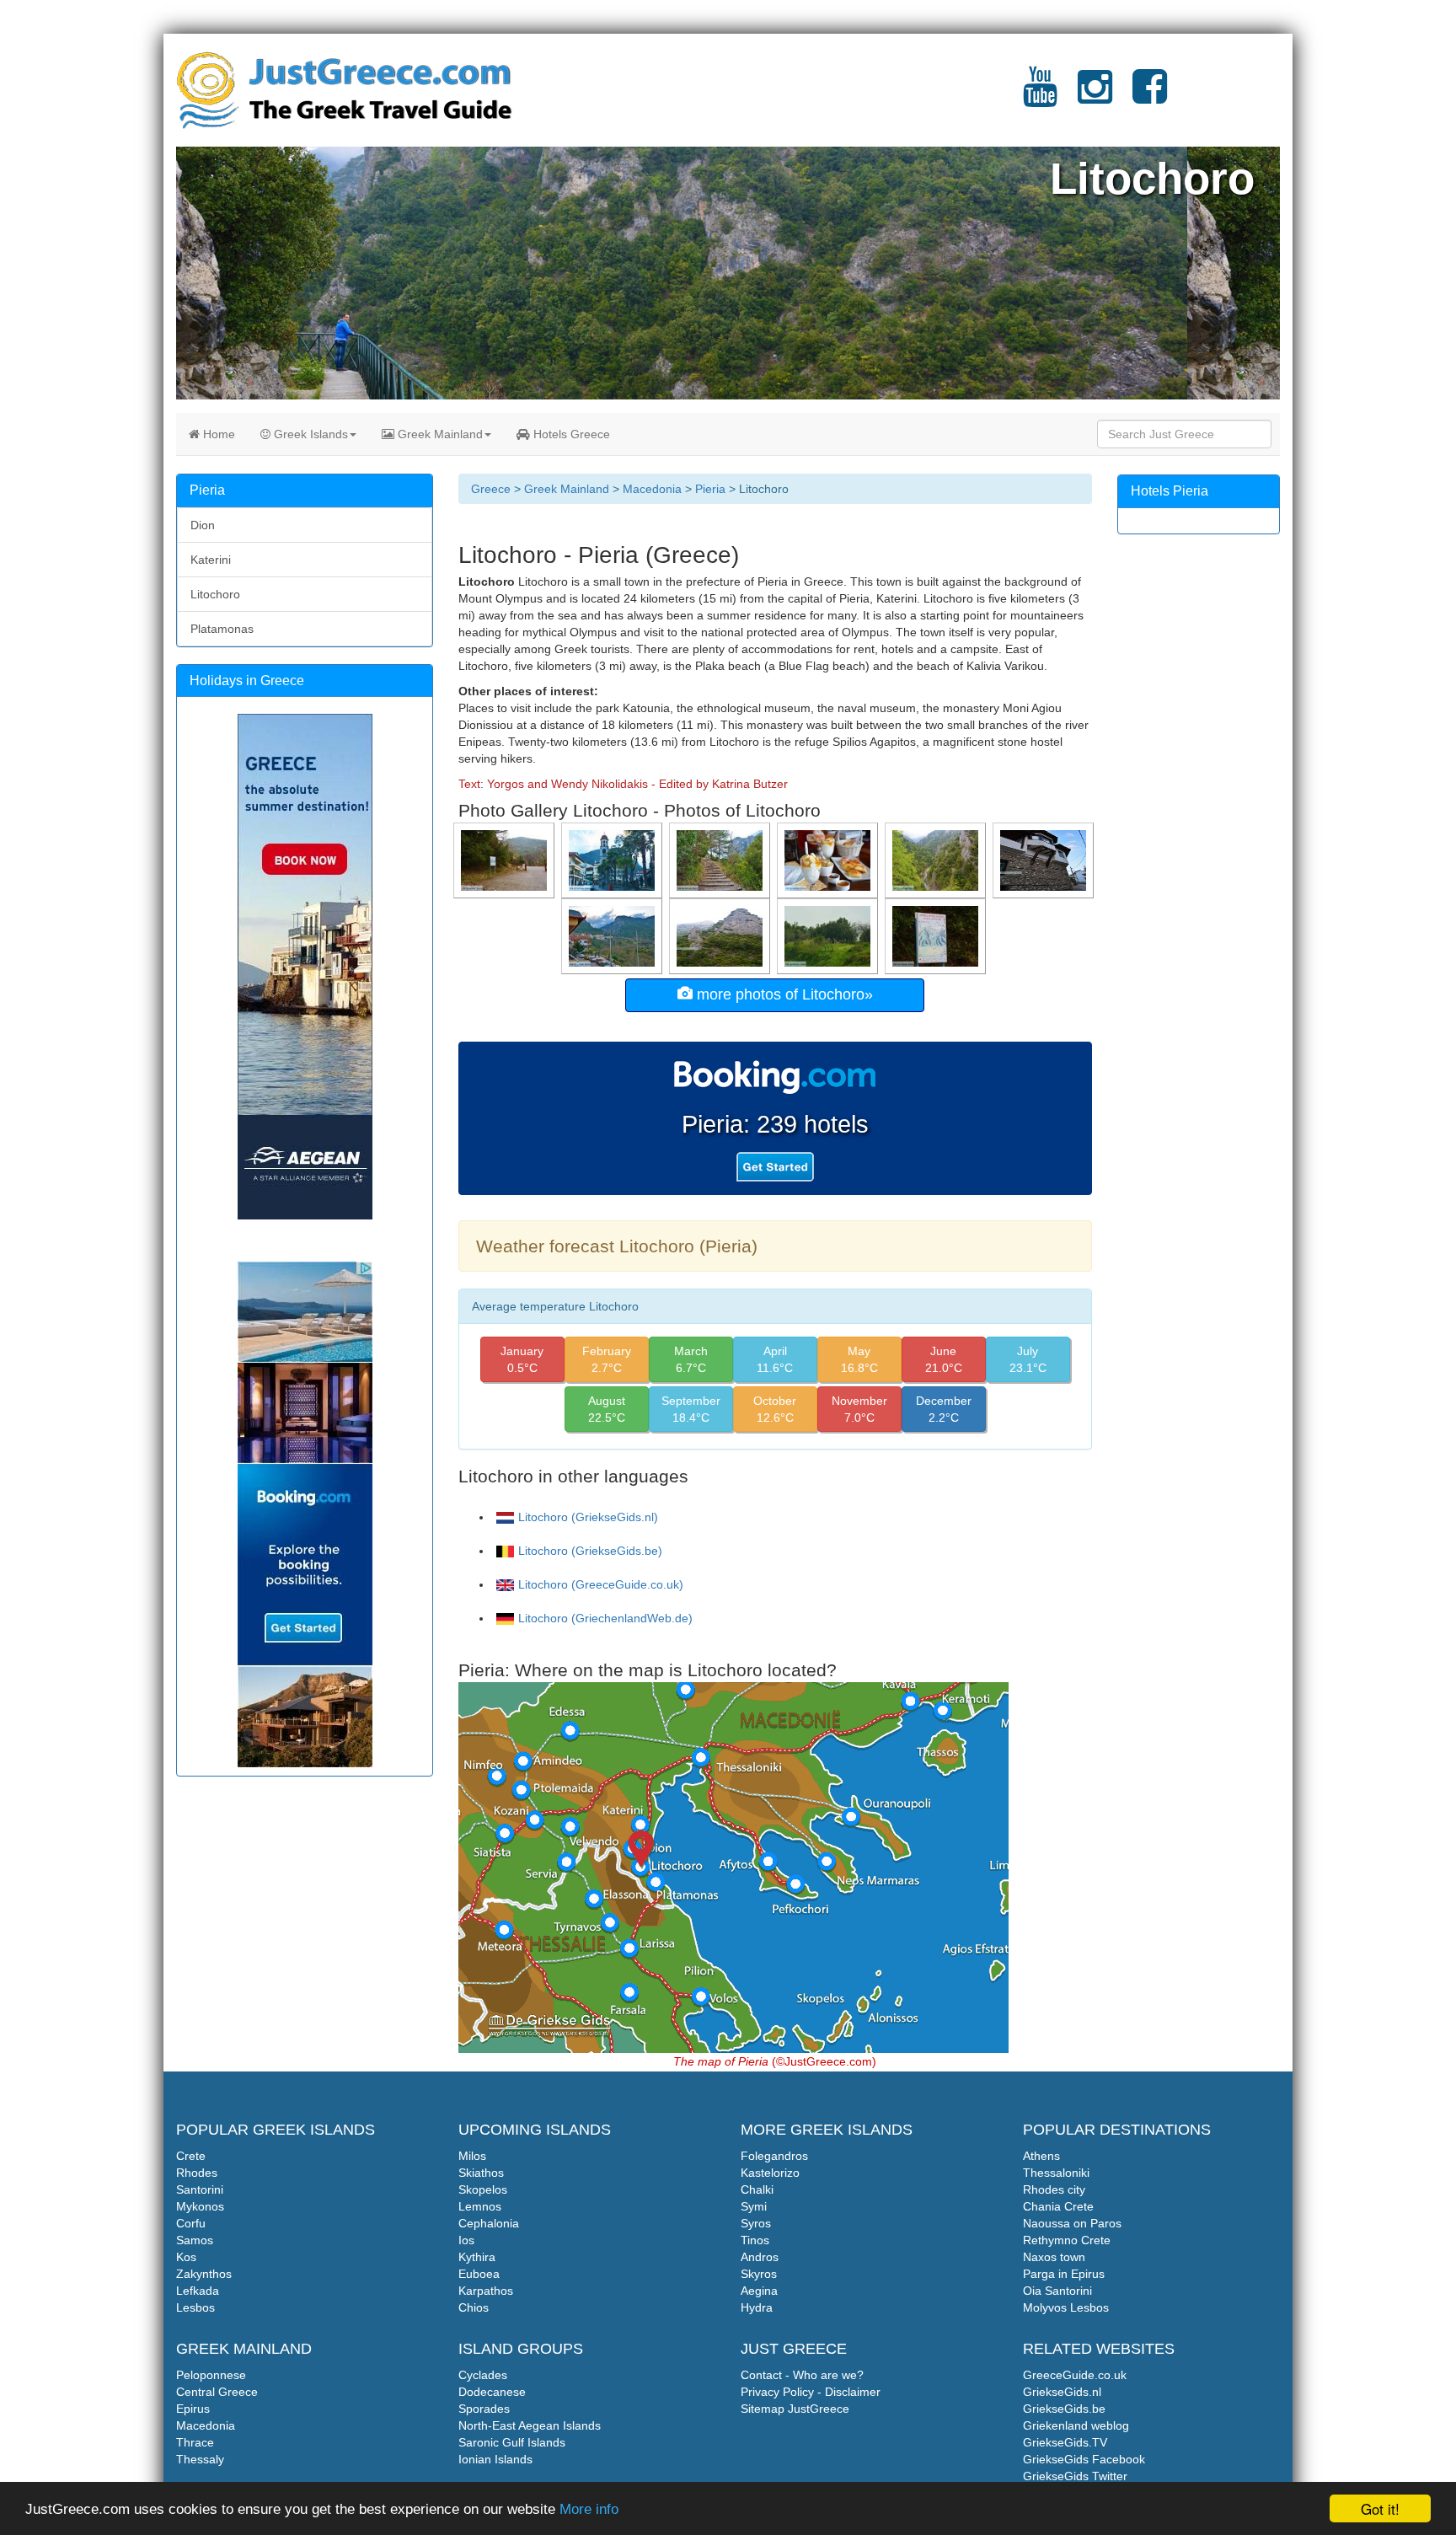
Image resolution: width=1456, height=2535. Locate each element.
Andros (760, 2257)
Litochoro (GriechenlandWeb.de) (605, 1618)
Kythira (477, 2257)
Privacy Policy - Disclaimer (811, 2392)
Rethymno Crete (1067, 2240)
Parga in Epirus (1064, 2274)
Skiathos (481, 2173)
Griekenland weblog (1076, 2425)
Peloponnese (211, 2375)
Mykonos (200, 2206)
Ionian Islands (495, 2459)
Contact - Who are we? (802, 2375)
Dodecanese (492, 2392)
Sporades (484, 2409)
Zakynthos (204, 2274)
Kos (186, 2257)
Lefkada (198, 2291)
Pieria (710, 489)
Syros (756, 2223)
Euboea (479, 2274)
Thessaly (200, 2459)
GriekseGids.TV (1065, 2442)
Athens (1041, 2156)
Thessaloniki (1056, 2173)
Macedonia (652, 489)
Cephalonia (489, 2223)
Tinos (755, 2240)
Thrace (195, 2442)
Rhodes (197, 2173)
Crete (191, 2156)
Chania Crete (1058, 2206)
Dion (203, 525)
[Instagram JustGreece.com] (1095, 97)
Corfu (191, 2223)
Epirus (193, 2409)
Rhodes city (1054, 2189)
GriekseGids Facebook (1084, 2459)
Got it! (1380, 2508)
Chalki (757, 2189)
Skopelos (483, 2189)
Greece (491, 489)
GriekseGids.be (1064, 2409)
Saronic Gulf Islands (512, 2442)
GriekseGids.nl (1062, 2392)
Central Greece (217, 2392)
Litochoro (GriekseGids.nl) (588, 1517)
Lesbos (195, 2307)
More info (589, 2509)
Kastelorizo (770, 2173)
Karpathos (486, 2291)
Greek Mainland (439, 434)
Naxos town (1054, 2257)
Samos (195, 2240)
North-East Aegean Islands (530, 2425)
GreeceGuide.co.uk (1075, 2375)
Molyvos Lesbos (1066, 2307)
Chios (474, 2307)
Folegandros (774, 2156)
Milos (472, 2156)
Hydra (757, 2307)
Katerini (211, 560)
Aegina (759, 2291)
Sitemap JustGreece (795, 2409)
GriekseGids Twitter (1075, 2476)
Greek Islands (309, 434)
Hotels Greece (570, 434)
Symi (754, 2206)
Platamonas (222, 629)
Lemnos (480, 2206)
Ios (466, 2240)
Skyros (759, 2274)
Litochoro (215, 594)
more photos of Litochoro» (783, 994)
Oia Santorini (1057, 2291)
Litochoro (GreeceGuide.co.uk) (601, 1584)
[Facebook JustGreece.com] (1150, 97)
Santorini (200, 2189)
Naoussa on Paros (1072, 2223)
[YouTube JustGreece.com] (1040, 97)
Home (217, 434)
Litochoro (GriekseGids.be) (590, 1551)
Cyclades (483, 2375)
